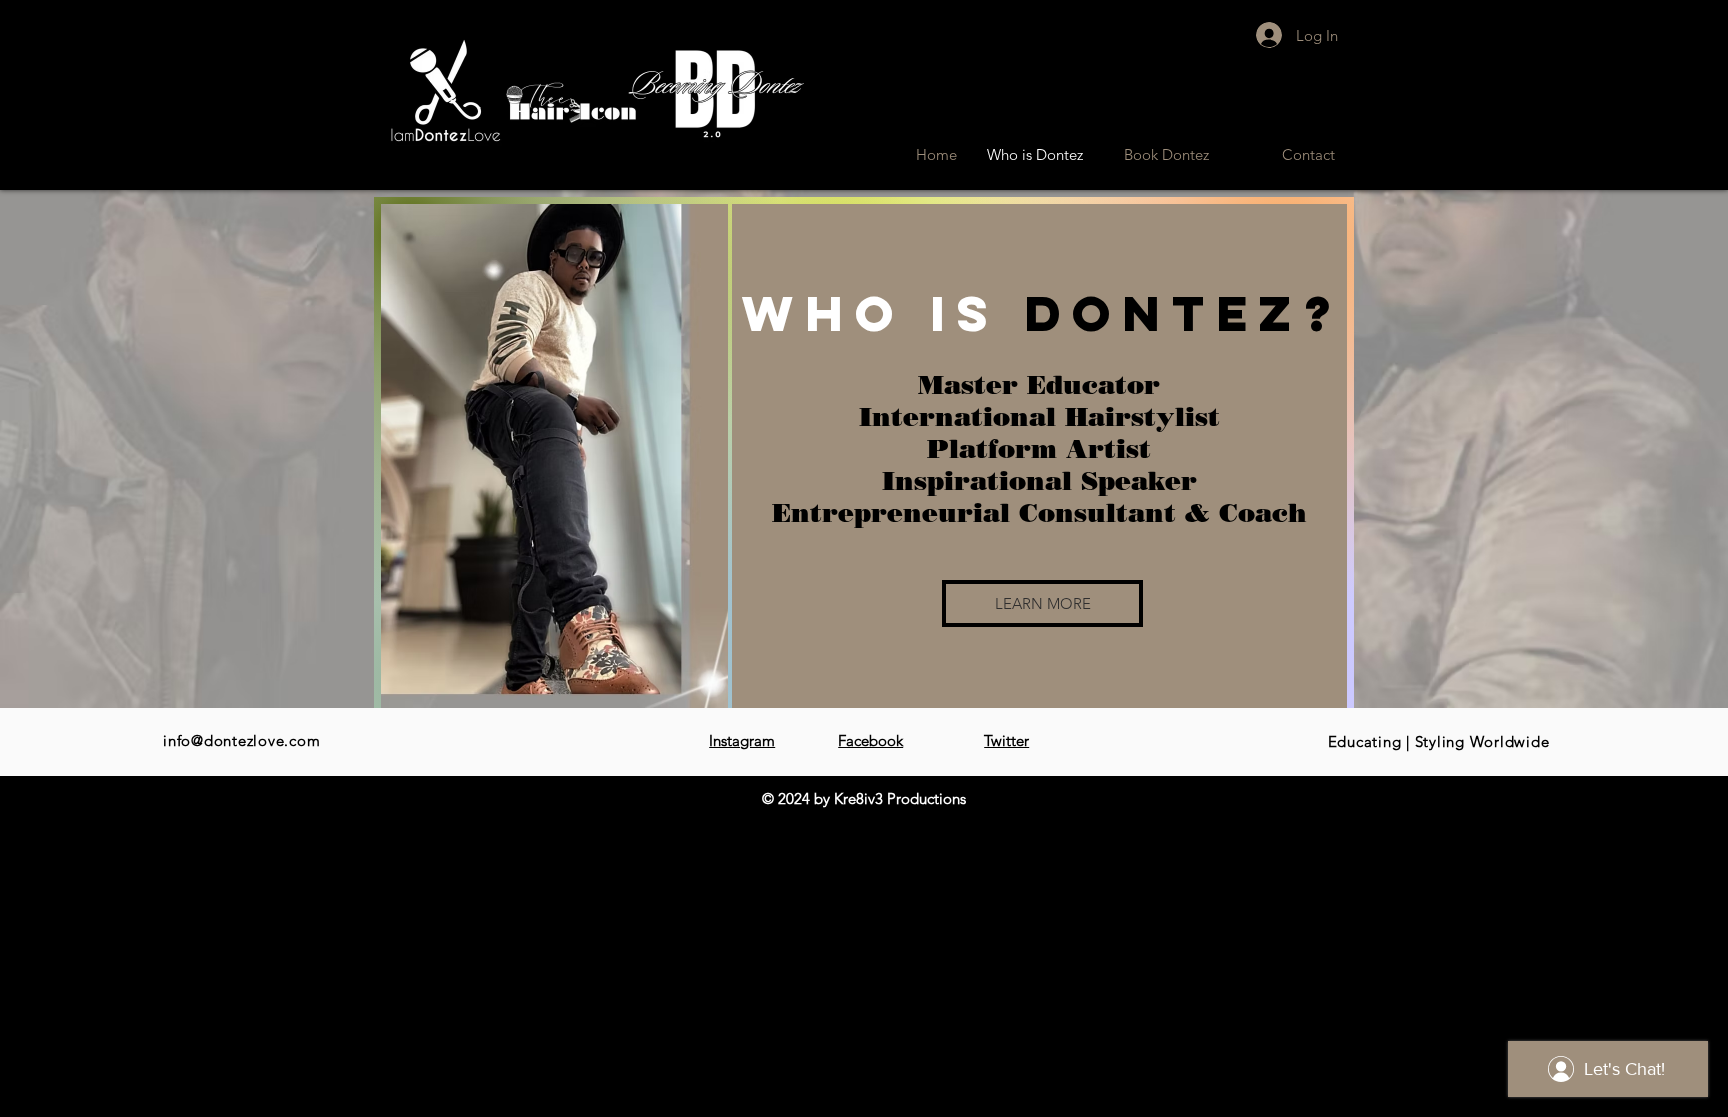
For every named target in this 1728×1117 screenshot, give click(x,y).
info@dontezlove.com (241, 740)
